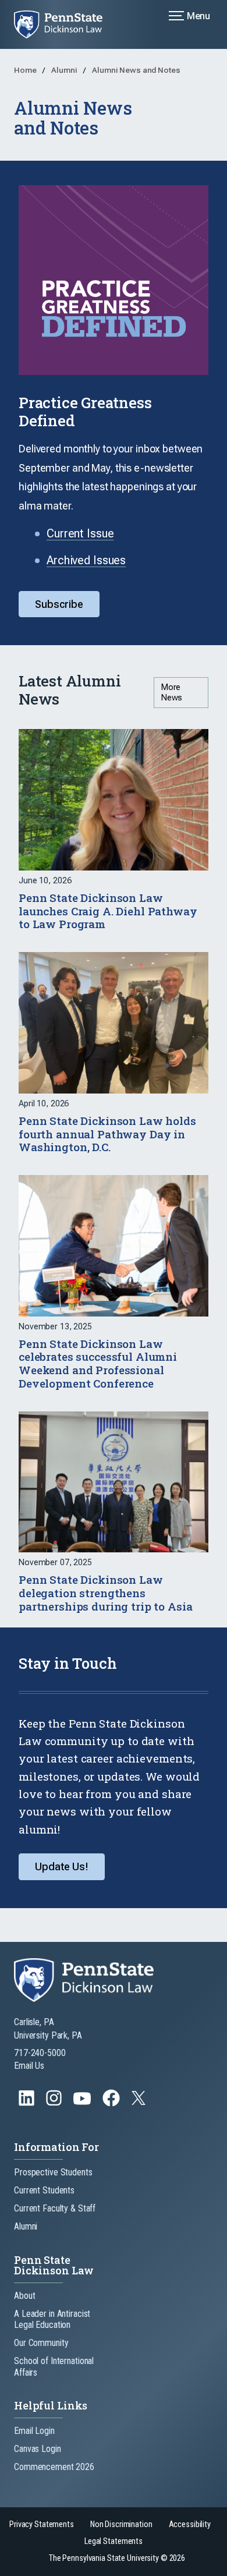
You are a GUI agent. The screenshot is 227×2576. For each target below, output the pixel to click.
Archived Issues (86, 560)
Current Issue (80, 533)
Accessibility (190, 2524)
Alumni (65, 70)
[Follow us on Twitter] (140, 2102)
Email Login (34, 2431)
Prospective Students (53, 2172)
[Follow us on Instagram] (55, 2103)
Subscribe (59, 604)
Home (26, 70)
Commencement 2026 (54, 2467)
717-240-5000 (40, 2053)
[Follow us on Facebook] (112, 2103)
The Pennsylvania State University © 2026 (117, 2558)
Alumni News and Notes (136, 70)
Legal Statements (114, 2541)
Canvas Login (38, 2449)
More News (172, 692)
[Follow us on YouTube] (83, 2103)
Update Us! (62, 1866)
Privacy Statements (42, 2524)
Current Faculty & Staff (55, 2208)
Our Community (41, 2343)
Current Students (44, 2190)
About (24, 2296)
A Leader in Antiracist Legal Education (52, 2319)
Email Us (29, 2066)
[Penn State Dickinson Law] (65, 24)
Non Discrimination (121, 2524)
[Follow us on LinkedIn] (28, 2103)
